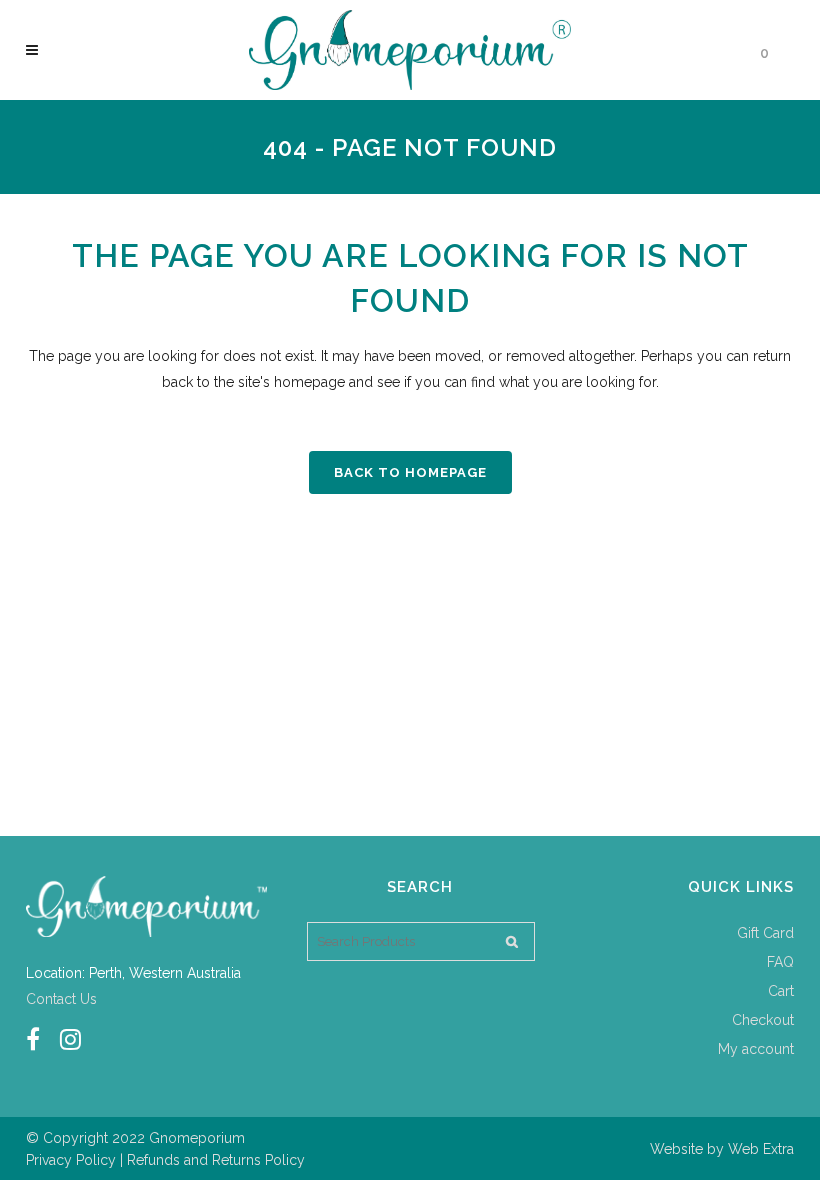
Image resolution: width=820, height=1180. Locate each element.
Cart (781, 991)
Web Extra (761, 1149)
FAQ (780, 962)
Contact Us (61, 999)
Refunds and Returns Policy (216, 1160)
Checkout (763, 1020)
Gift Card (765, 933)
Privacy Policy (71, 1160)
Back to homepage (410, 472)
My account (756, 1049)
